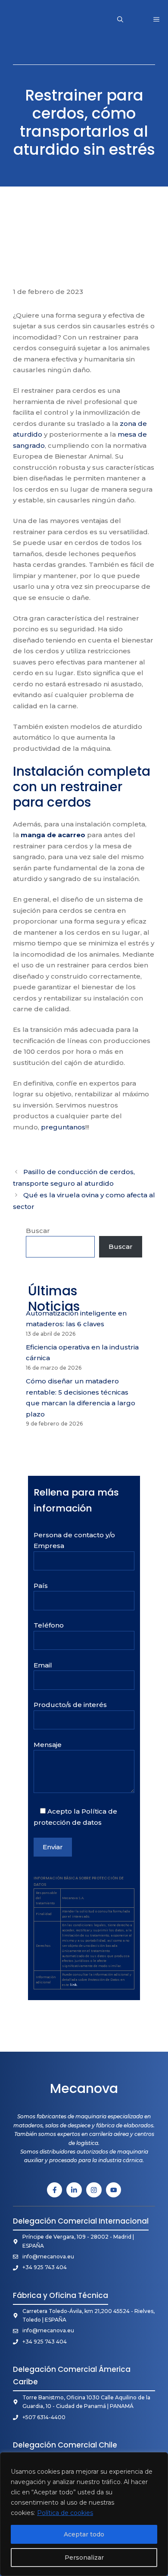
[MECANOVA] (38, 19)
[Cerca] (159, 2460)
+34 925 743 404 (45, 2267)
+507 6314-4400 (44, 2417)
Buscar (38, 1231)
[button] (120, 19)
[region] (84, 2514)
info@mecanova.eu (48, 2256)
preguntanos (63, 1127)
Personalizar (84, 2558)
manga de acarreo (53, 835)
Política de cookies (65, 2513)
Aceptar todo (84, 2534)
